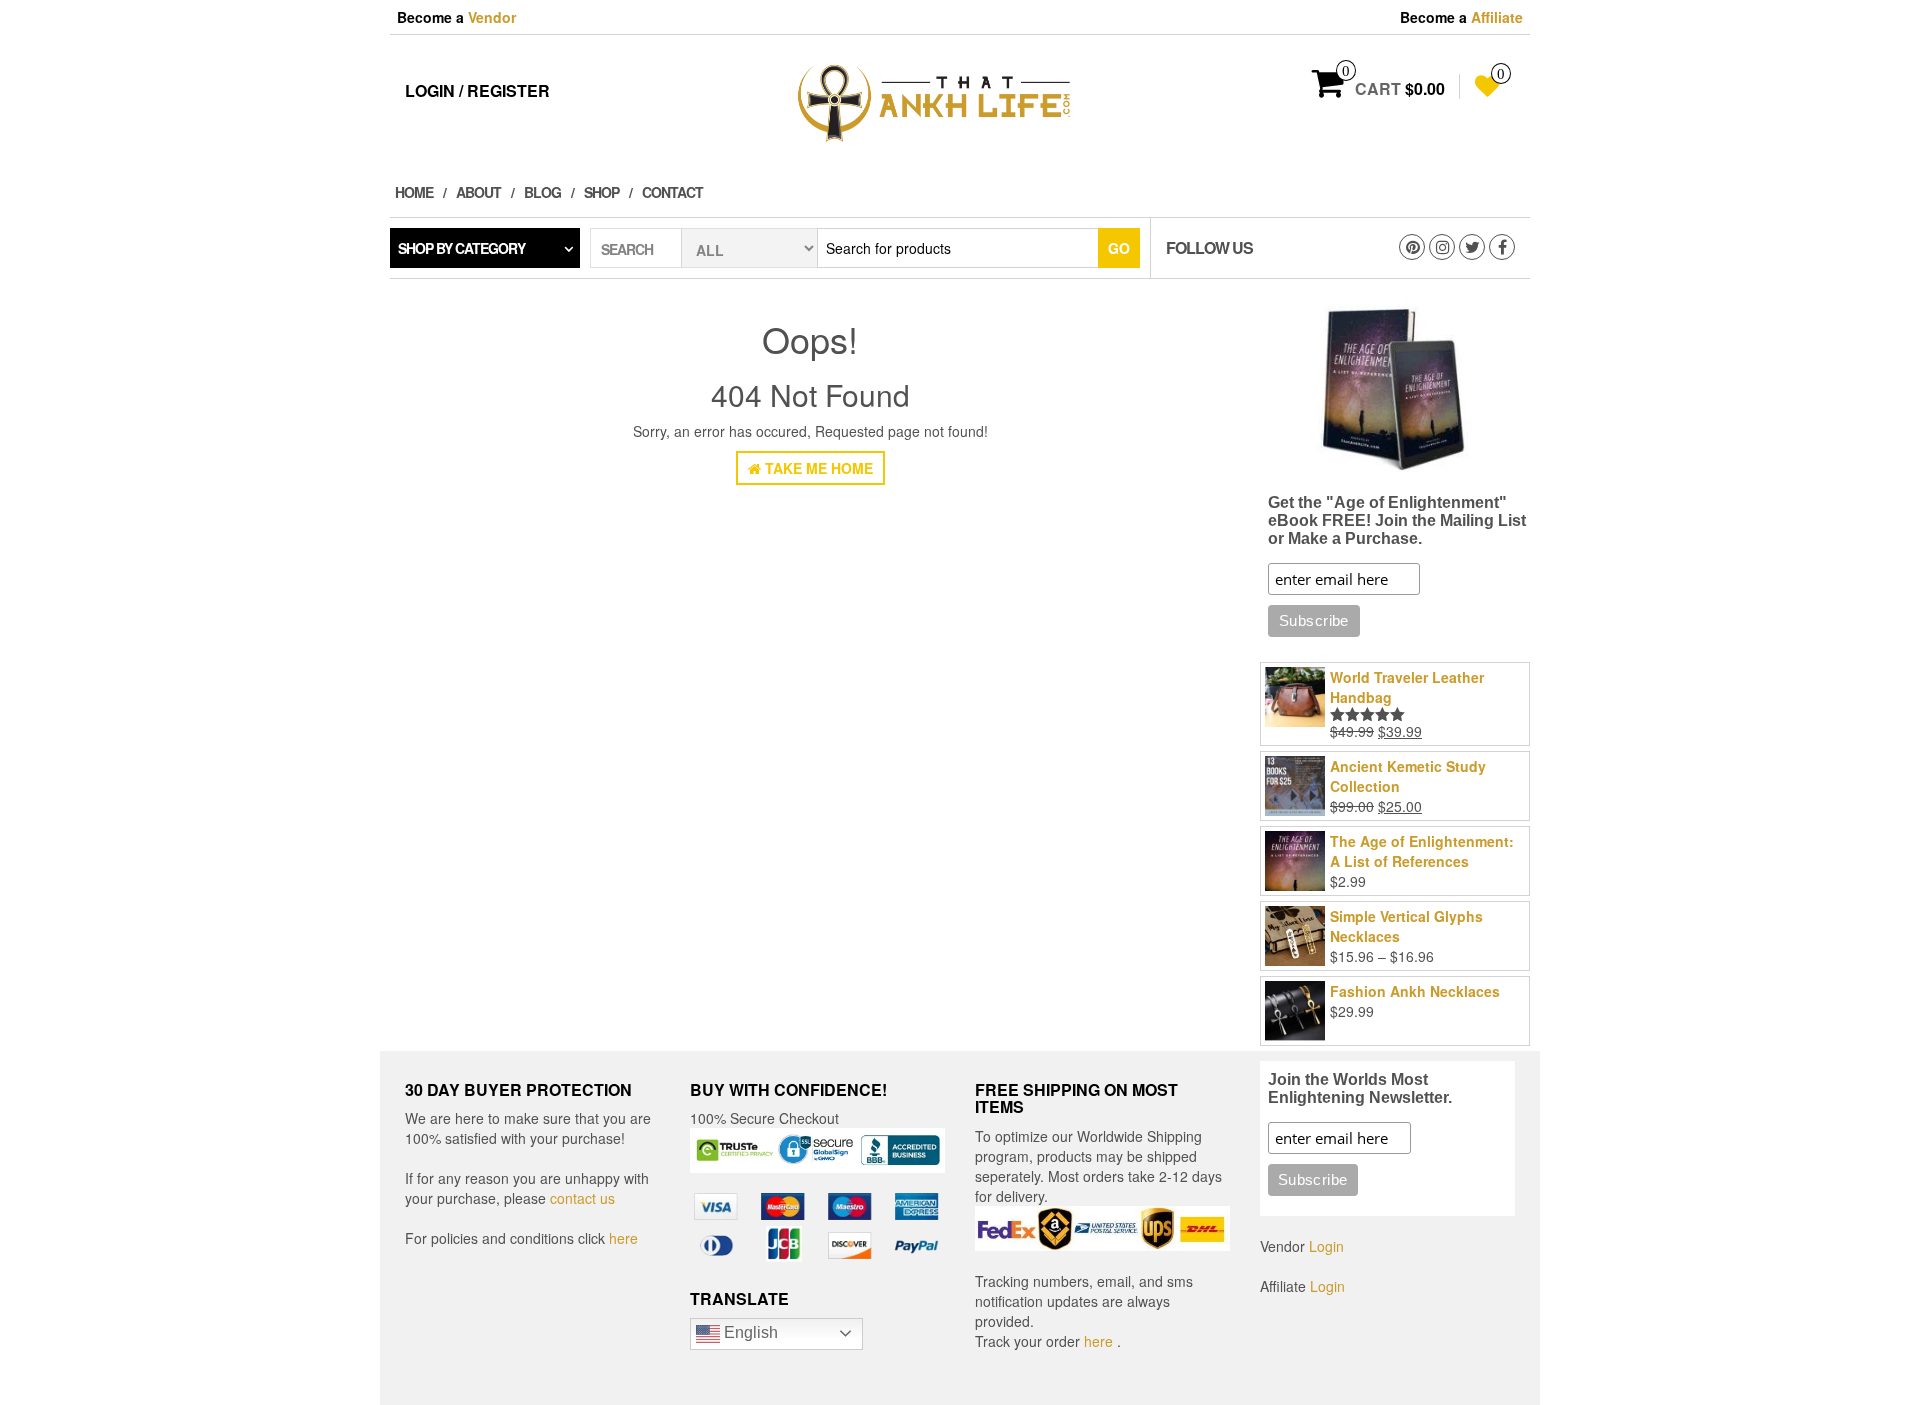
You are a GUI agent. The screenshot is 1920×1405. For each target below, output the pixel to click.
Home (414, 192)
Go (1119, 248)
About (478, 192)
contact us (582, 1198)
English (749, 1332)
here (623, 1238)
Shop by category (461, 248)
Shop (601, 192)
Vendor (492, 17)
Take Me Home (817, 468)
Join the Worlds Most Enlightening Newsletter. (1360, 1088)
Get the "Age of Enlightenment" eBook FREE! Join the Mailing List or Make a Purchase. (1397, 520)
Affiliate (1497, 17)
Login (1326, 1246)
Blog (542, 192)
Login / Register (477, 90)
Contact (672, 192)
